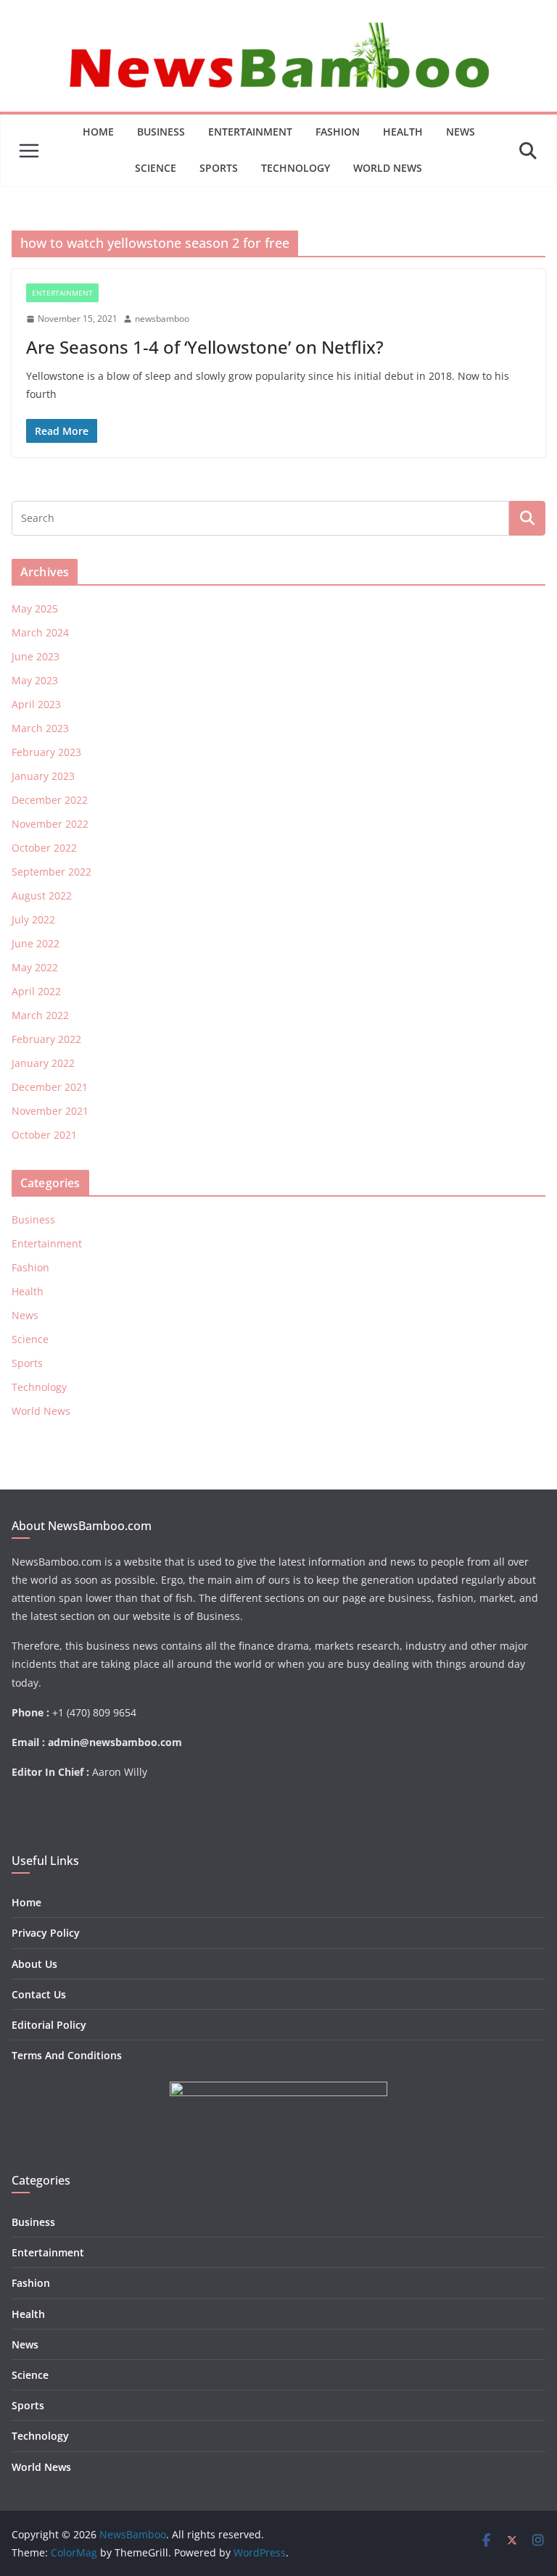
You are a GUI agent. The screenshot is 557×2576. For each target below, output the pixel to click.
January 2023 (43, 776)
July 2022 (33, 919)
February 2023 (46, 752)
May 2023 (35, 680)
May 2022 (35, 967)
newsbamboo (162, 319)
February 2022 (46, 1039)
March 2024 (40, 632)
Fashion (338, 132)
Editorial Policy (49, 2025)
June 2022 (36, 943)
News (461, 132)
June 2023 (36, 656)
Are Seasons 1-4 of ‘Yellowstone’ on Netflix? (205, 347)
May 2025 (35, 608)
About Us (34, 1964)
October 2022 (44, 848)
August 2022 (42, 896)
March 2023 (40, 728)
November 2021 (50, 1111)
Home (98, 132)
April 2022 (36, 991)
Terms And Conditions (67, 2055)
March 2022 (40, 1015)
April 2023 (36, 704)
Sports (219, 168)
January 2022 (43, 1063)
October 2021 (44, 1135)
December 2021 (50, 1087)
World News (388, 168)
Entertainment (250, 132)
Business (161, 132)
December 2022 (50, 800)
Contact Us (39, 1994)
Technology (296, 168)
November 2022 (50, 824)
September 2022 (51, 872)
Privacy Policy (46, 1933)
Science (156, 168)
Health (403, 132)
